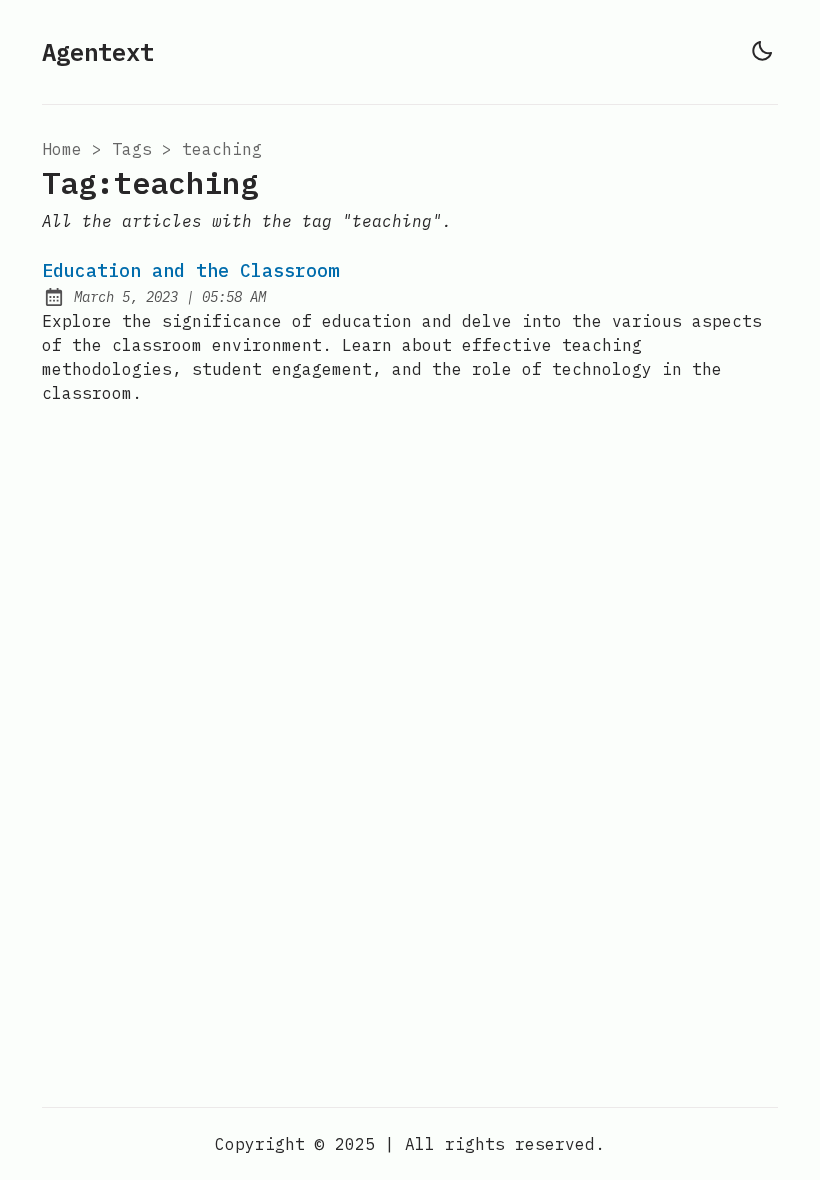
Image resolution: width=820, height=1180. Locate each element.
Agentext (98, 52)
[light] (762, 51)
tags (132, 149)
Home (62, 149)
